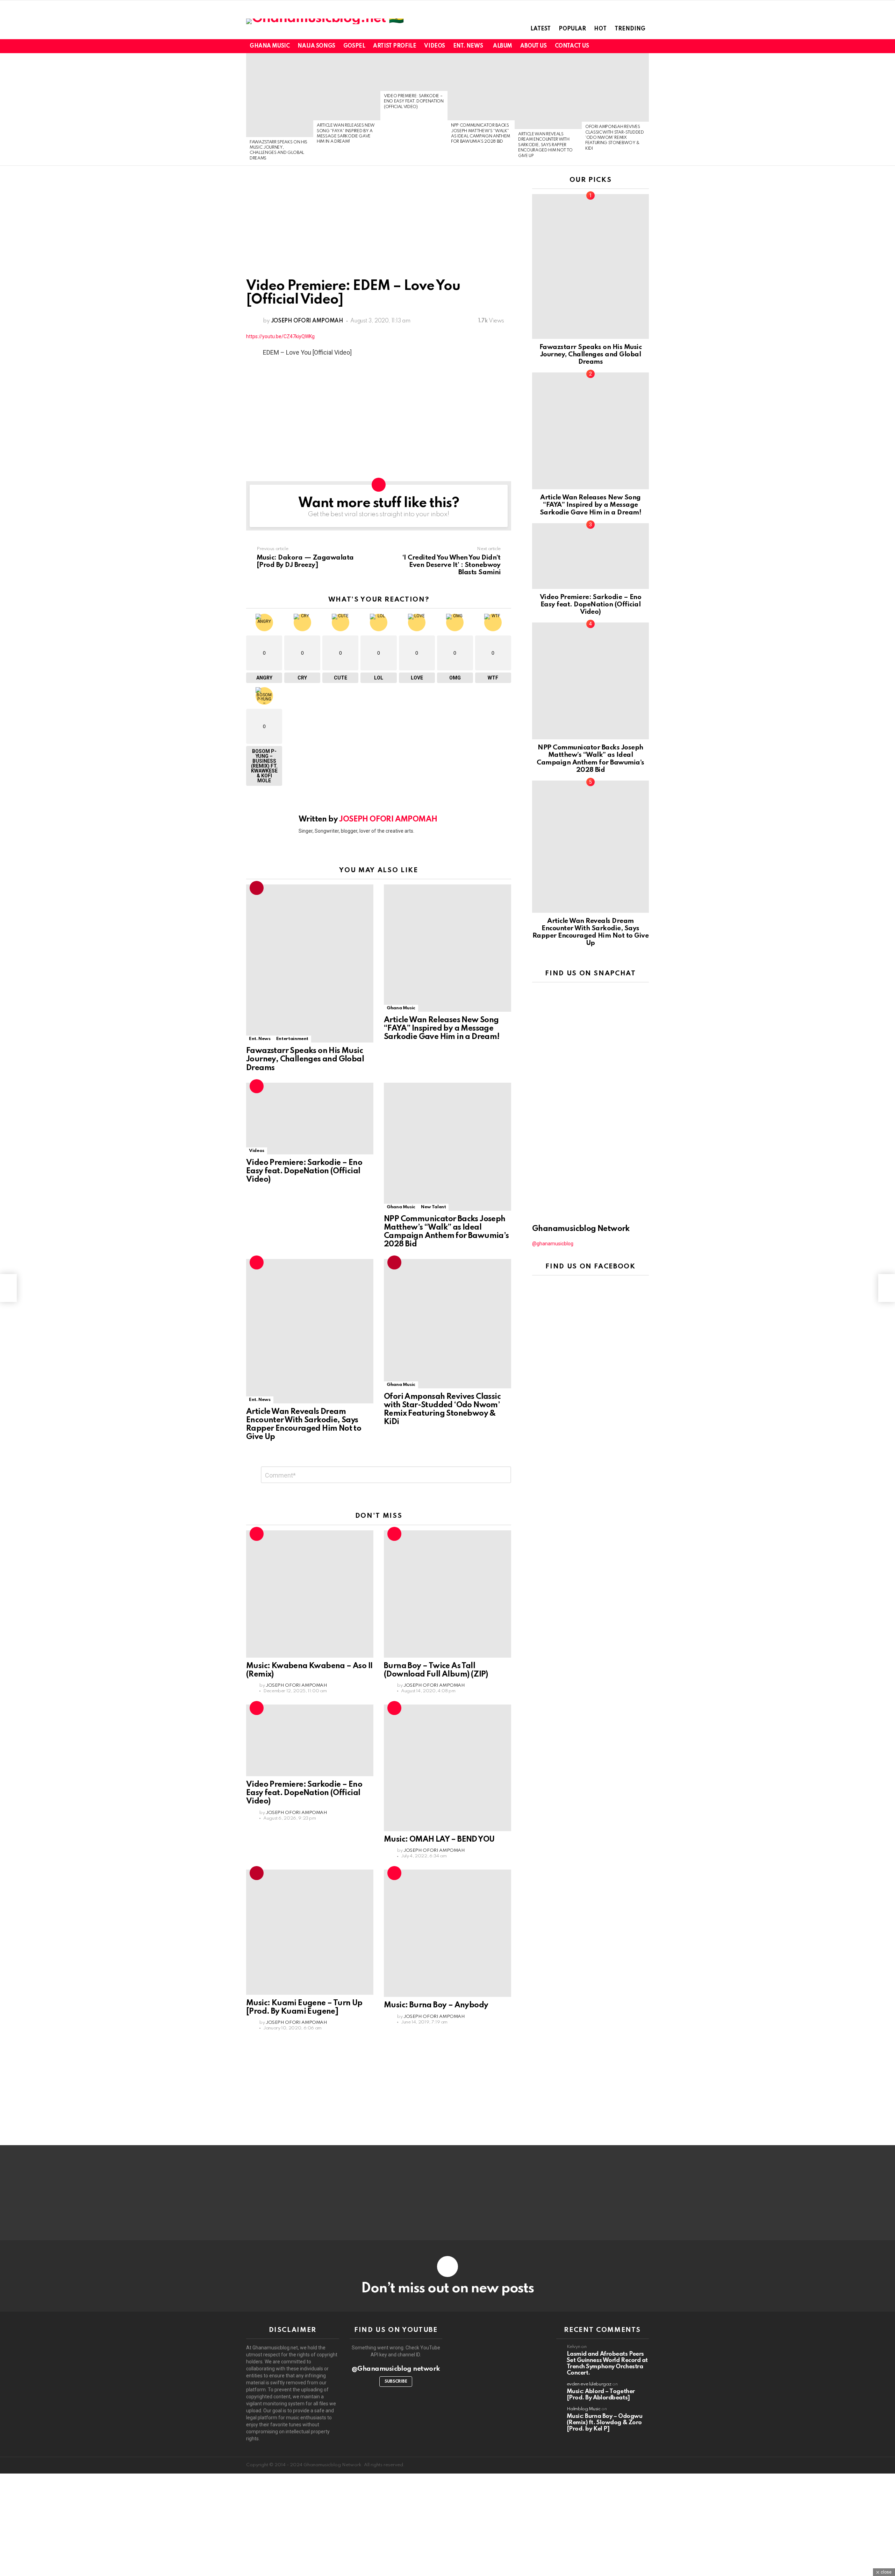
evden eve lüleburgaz (589, 2384)
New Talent (433, 1207)
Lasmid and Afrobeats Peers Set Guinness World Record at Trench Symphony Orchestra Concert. (607, 2364)
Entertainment (292, 1039)
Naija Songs (316, 46)
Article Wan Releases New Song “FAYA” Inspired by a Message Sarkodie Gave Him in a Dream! (442, 1029)
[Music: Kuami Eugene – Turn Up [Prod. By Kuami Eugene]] (310, 1932)
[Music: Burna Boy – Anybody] (447, 1933)
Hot (600, 29)
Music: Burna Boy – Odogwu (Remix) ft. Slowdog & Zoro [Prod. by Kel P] (605, 2423)
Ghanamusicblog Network (581, 1229)
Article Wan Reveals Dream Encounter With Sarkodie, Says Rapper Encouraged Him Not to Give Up (545, 145)
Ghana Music (270, 46)
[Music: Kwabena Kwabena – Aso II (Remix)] (310, 1594)
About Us (534, 46)
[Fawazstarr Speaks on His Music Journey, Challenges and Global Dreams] (280, 95)
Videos (434, 46)
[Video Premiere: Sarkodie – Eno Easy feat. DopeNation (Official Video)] (414, 72)
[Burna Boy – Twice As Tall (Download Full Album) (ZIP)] (447, 1594)
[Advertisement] (379, 228)
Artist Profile (395, 46)
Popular (572, 29)
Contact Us (572, 46)
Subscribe (396, 2382)
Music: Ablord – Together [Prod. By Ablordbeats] (601, 2395)
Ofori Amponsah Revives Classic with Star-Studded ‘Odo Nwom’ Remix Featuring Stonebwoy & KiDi (615, 138)
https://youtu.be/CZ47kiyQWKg (280, 336)
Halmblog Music (584, 2409)
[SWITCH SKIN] (621, 46)
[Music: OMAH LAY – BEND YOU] (447, 1768)
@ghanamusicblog (553, 1244)
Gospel (354, 46)
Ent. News (468, 46)
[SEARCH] (645, 46)
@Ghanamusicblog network (396, 2369)
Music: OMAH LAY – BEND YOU (439, 1840)
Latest (540, 29)
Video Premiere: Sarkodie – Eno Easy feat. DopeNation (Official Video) (414, 102)
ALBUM (503, 46)
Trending (630, 29)
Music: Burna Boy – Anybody (436, 2005)
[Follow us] (633, 46)
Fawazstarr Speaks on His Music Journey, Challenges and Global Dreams (305, 1059)
